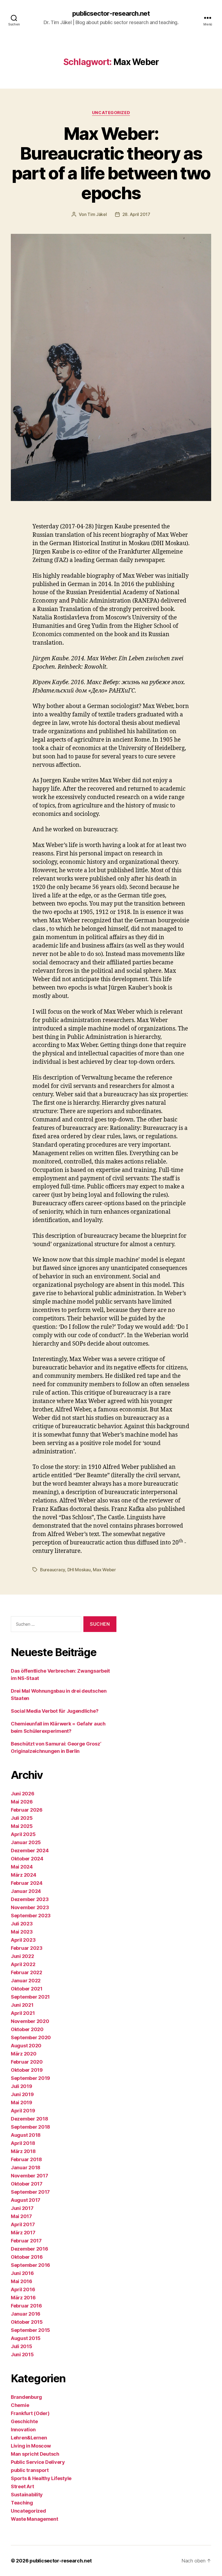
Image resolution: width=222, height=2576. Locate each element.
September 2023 (31, 1916)
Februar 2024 (27, 1883)
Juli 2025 (22, 1818)
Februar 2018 (26, 2159)
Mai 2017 (21, 2216)
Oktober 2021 (27, 1989)
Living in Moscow (31, 2446)
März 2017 (23, 2233)
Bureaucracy (53, 1570)
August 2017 (26, 2200)
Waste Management (35, 2519)
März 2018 (23, 2151)
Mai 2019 (22, 2103)
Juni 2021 (22, 2005)
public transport (30, 2470)
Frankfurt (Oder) (30, 2413)
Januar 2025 (26, 1842)
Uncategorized (111, 113)
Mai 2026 (22, 1802)
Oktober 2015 (27, 2322)
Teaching (22, 2503)
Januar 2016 (26, 2314)
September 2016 (30, 2265)
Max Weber (104, 1570)
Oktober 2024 (27, 1859)
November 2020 (30, 2021)
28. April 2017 (136, 214)
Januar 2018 (26, 2168)
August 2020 (26, 2046)
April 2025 (23, 1834)
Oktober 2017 (27, 2184)
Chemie (20, 2405)
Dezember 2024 (30, 1851)
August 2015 (26, 2338)
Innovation (23, 2430)
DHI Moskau (79, 1570)
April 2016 (23, 2289)
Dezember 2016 (30, 2249)
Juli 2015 (22, 2346)
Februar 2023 (27, 1948)
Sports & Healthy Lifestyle (41, 2478)
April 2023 (23, 1940)
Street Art (22, 2486)
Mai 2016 (22, 2281)
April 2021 (23, 2013)
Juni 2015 (22, 2354)
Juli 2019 (22, 2086)
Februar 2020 (27, 2062)
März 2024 (24, 1875)
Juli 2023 (22, 1924)
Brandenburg (26, 2397)
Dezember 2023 (30, 1899)
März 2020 (24, 2054)
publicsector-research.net (111, 14)
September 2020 (31, 2037)
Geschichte (24, 2421)
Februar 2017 (26, 2241)
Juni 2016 (22, 2273)
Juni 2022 (22, 1956)
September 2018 (30, 2127)
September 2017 (30, 2192)
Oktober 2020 (27, 2029)
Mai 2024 (22, 1867)
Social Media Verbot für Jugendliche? (55, 1711)
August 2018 (26, 2135)
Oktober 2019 (27, 2070)
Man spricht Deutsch (35, 2454)
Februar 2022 (27, 1972)
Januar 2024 (26, 1891)
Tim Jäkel (97, 214)
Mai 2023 (22, 1932)
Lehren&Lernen (29, 2438)
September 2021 (30, 1997)
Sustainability (27, 2495)
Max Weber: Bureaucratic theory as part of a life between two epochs (111, 163)
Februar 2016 (26, 2306)
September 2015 (30, 2330)
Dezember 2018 (30, 2119)
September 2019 (30, 2078)
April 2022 (23, 1964)
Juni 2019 (22, 2094)
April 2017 (23, 2224)
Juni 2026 (23, 1794)
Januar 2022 (26, 1981)
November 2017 (30, 2176)
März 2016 (23, 2298)
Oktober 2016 (27, 2257)
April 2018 (23, 2143)
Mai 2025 (22, 1826)
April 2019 (23, 2111)
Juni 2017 (22, 2208)
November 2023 (30, 1907)
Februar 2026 (27, 1810)
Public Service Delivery (38, 2462)
